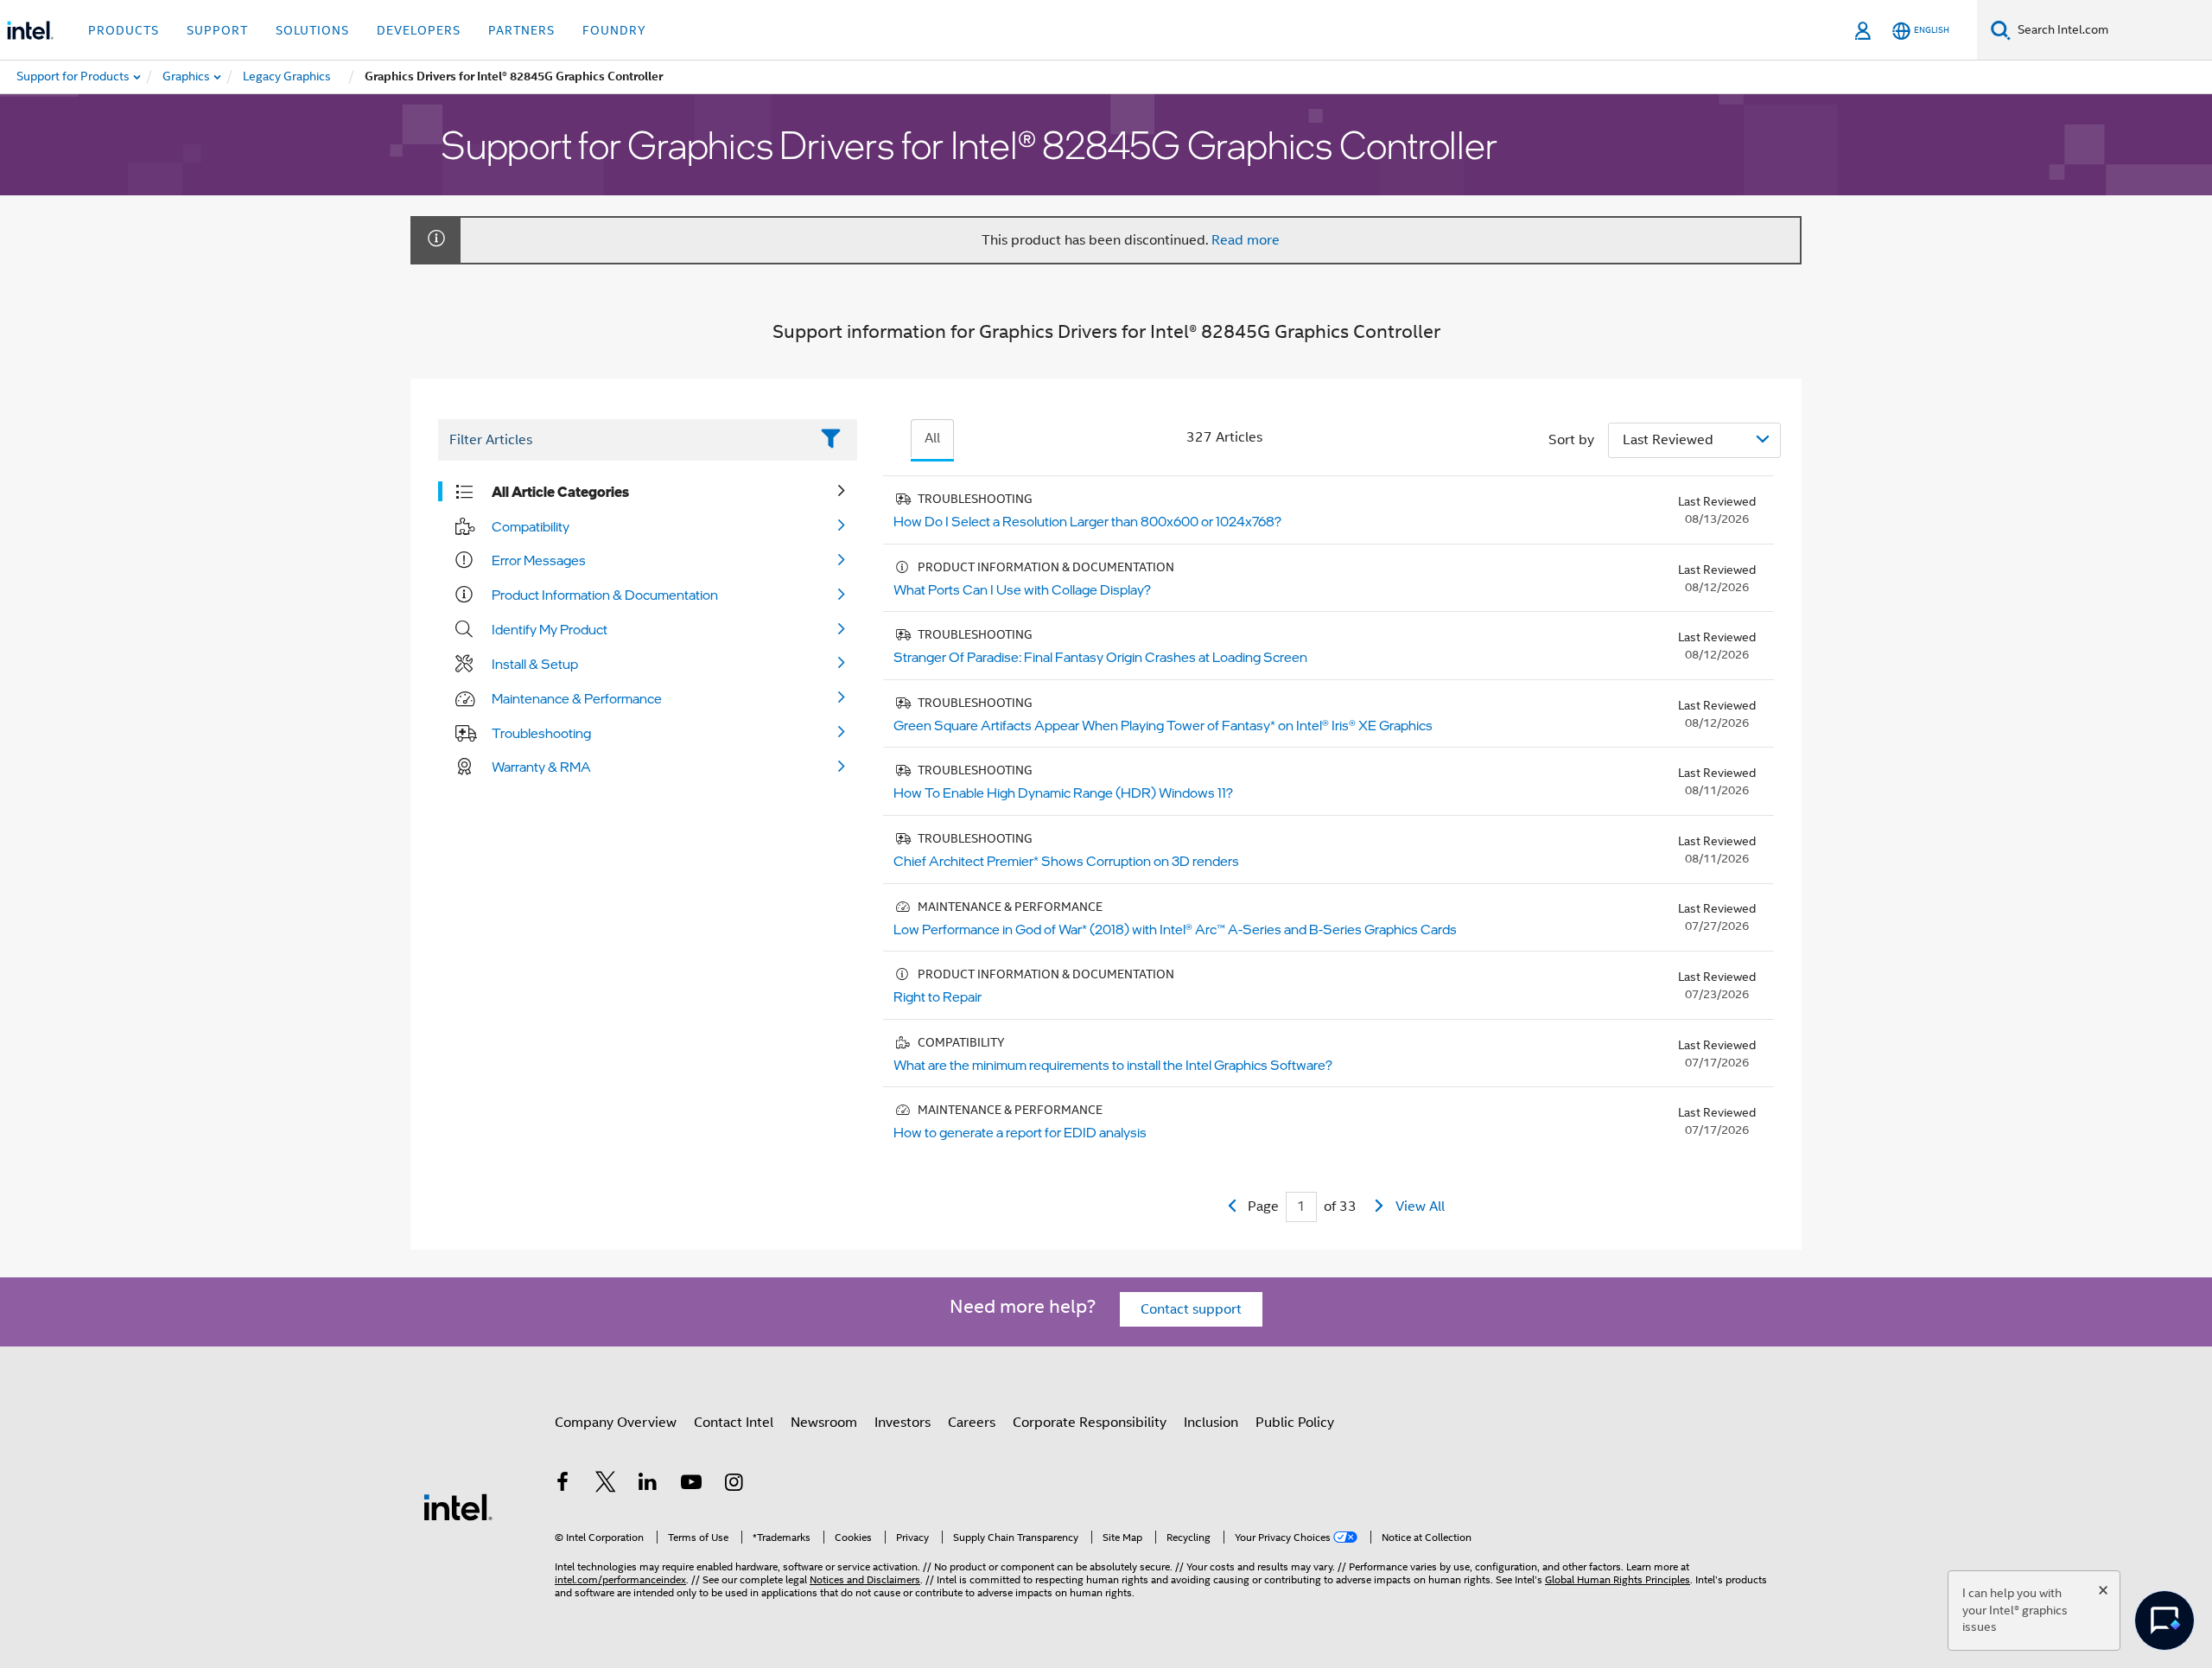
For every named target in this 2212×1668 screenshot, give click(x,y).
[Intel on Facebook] (563, 1485)
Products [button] (124, 30)
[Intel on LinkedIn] (648, 1485)
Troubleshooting (541, 733)
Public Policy (1295, 1423)
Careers (972, 1423)
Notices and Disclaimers (865, 1579)
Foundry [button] (614, 30)
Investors (903, 1423)
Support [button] (217, 30)
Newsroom (824, 1423)
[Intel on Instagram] (734, 1485)
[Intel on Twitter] (606, 1485)
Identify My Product (550, 629)
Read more (1246, 240)
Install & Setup (535, 664)
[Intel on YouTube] (691, 1485)
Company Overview (616, 1423)
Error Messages (539, 560)
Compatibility (531, 526)
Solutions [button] (312, 30)
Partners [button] (521, 30)
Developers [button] (419, 30)
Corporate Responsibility (1090, 1423)
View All (1420, 1206)
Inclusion (1211, 1423)
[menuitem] (187, 77)
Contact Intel (734, 1423)
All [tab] (932, 438)
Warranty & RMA (541, 767)
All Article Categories (560, 492)
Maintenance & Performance (577, 698)
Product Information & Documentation (605, 595)
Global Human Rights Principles (1618, 1579)
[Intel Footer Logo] (458, 1506)
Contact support (1191, 1309)
